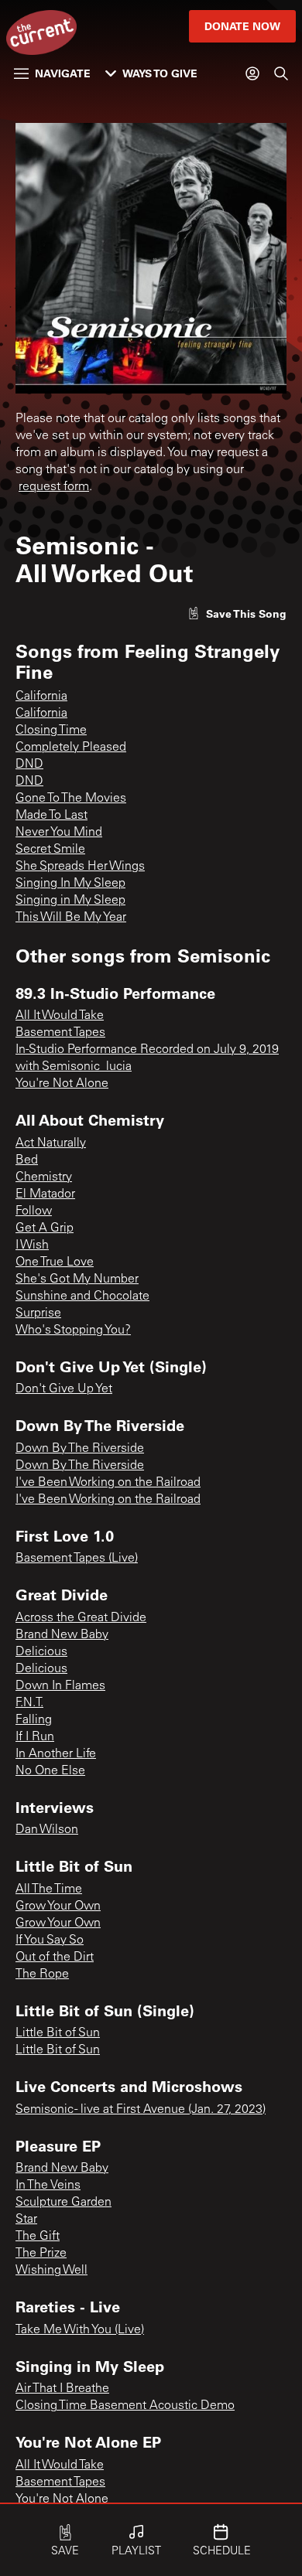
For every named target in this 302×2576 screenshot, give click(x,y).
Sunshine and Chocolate (82, 1297)
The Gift (38, 2237)
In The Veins (48, 2186)
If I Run (35, 1737)
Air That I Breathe (62, 2389)
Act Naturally (51, 1143)
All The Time (49, 1889)
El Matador (45, 1194)
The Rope (42, 1975)
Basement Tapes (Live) (77, 1559)
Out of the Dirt (55, 1958)
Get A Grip (45, 1228)
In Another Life (56, 1754)
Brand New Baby (62, 1635)
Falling (34, 1720)
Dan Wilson (47, 1830)
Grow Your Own (58, 1906)
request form (54, 487)
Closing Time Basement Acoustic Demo (125, 2406)
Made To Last (51, 816)
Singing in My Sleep (70, 901)
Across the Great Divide (81, 1618)
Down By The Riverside (80, 1449)
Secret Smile (50, 850)
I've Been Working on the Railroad (108, 1483)
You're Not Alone (62, 1084)
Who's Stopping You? (73, 1331)
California (41, 697)
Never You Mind (59, 833)
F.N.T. (29, 1703)
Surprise (38, 1314)
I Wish (32, 1245)
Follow (34, 1211)
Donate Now (242, 26)
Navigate (63, 73)
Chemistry (44, 1177)
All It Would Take (60, 1016)
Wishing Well (51, 2271)
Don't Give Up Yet (64, 1389)
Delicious (41, 1652)
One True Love (55, 1262)
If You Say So (50, 1941)
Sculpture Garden (63, 2203)
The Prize (41, 2254)
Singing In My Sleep (70, 884)
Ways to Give (160, 73)
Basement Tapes (60, 1033)
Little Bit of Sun (58, 2033)
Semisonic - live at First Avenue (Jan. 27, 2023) (141, 2110)
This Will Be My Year (71, 918)
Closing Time (51, 731)
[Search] (281, 73)
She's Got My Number (77, 1279)
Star (26, 2220)
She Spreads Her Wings (80, 867)
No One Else (50, 1771)
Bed (27, 1160)
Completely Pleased (71, 748)
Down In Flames (60, 1686)
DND (29, 765)
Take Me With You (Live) (80, 2330)
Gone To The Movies (71, 799)
